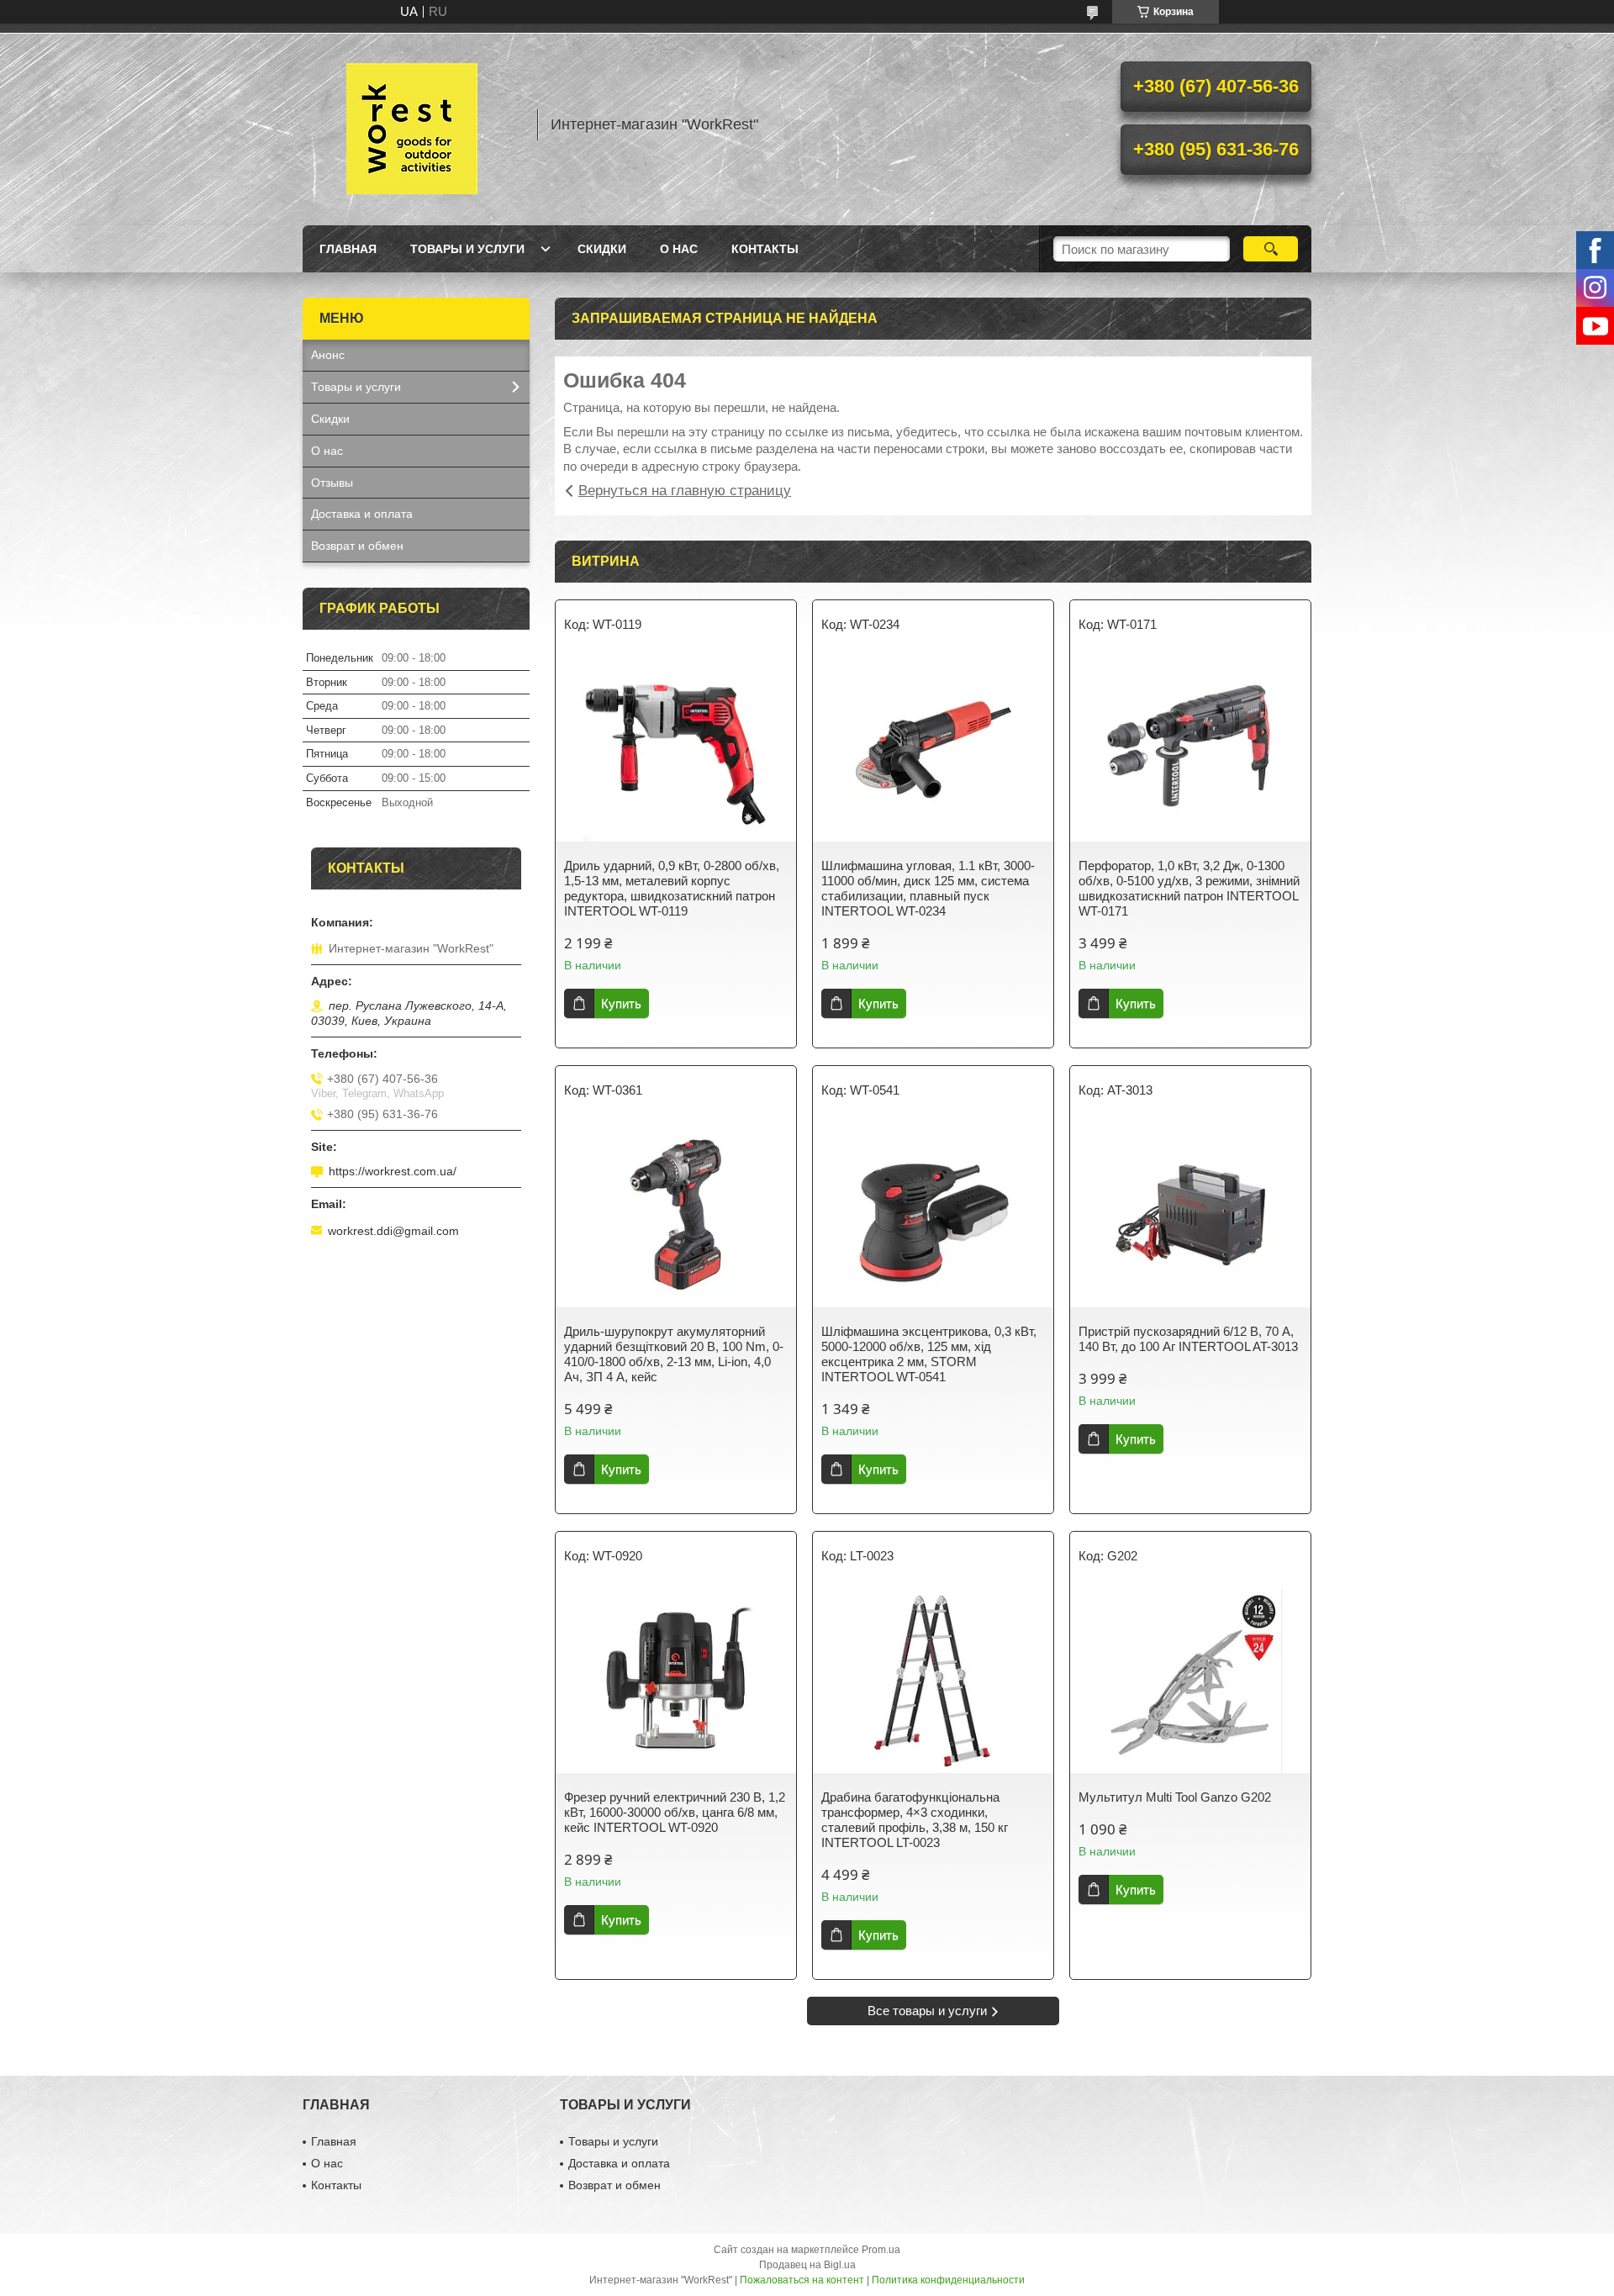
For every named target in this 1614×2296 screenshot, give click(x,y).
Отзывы (332, 483)
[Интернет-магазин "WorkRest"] (412, 124)
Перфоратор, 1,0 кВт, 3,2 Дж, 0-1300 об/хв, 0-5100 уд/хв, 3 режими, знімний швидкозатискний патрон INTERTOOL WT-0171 (1189, 888)
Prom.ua (881, 2250)
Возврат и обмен (357, 546)
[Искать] (1271, 249)
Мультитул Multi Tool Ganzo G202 (1175, 1797)
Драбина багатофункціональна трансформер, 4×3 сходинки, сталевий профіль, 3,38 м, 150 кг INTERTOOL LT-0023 (915, 1820)
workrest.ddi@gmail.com (393, 1231)
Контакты (765, 249)
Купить (621, 1003)
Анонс (328, 355)
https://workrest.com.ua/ (393, 1171)
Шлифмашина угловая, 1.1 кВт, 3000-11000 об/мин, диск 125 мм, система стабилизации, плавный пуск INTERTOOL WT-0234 (928, 888)
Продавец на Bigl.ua (807, 2265)
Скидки (602, 249)
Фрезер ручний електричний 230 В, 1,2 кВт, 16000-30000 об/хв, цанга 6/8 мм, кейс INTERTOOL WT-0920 (675, 1812)
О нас (679, 249)
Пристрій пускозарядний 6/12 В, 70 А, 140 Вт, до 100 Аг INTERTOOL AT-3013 (1188, 1339)
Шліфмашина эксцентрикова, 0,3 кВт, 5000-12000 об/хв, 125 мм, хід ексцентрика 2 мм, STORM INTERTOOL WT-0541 (929, 1354)
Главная (348, 249)
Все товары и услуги (927, 2011)
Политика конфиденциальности (948, 2280)
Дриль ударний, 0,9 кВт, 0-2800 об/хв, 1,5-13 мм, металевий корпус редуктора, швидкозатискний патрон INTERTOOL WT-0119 (672, 888)
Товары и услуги (467, 249)
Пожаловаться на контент (802, 2280)
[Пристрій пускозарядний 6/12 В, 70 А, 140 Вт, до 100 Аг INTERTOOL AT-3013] (1190, 1215)
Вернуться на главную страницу (685, 491)
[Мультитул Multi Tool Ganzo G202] (1190, 1681)
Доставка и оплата (362, 514)
